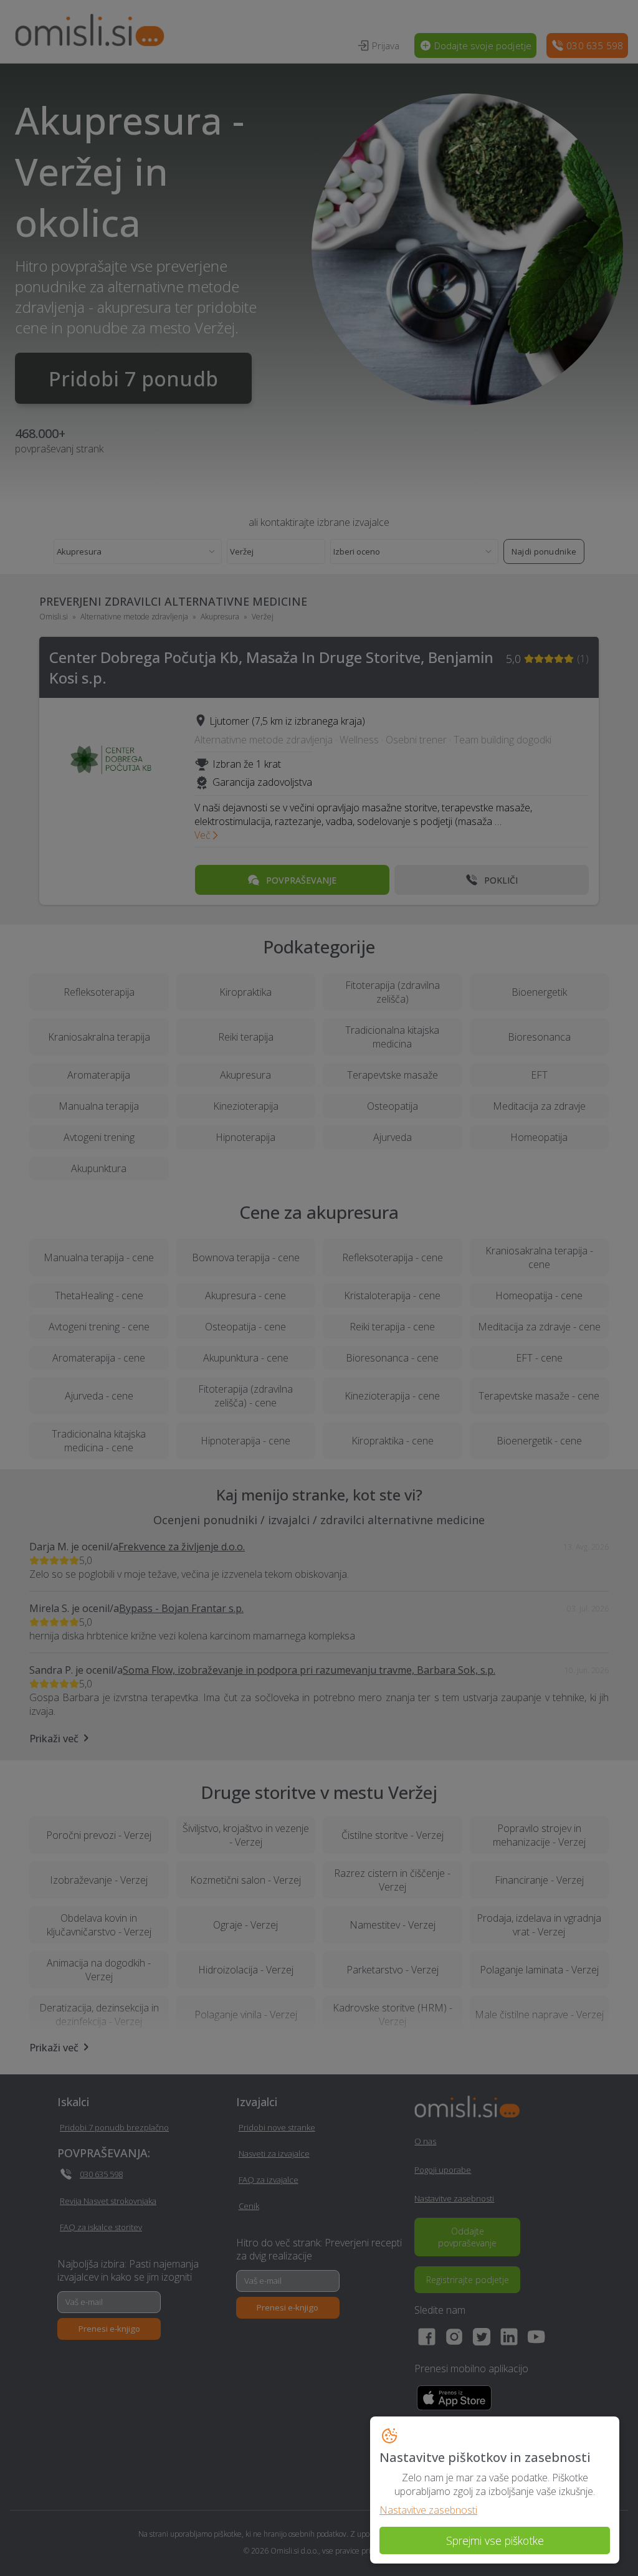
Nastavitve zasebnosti (428, 2510)
